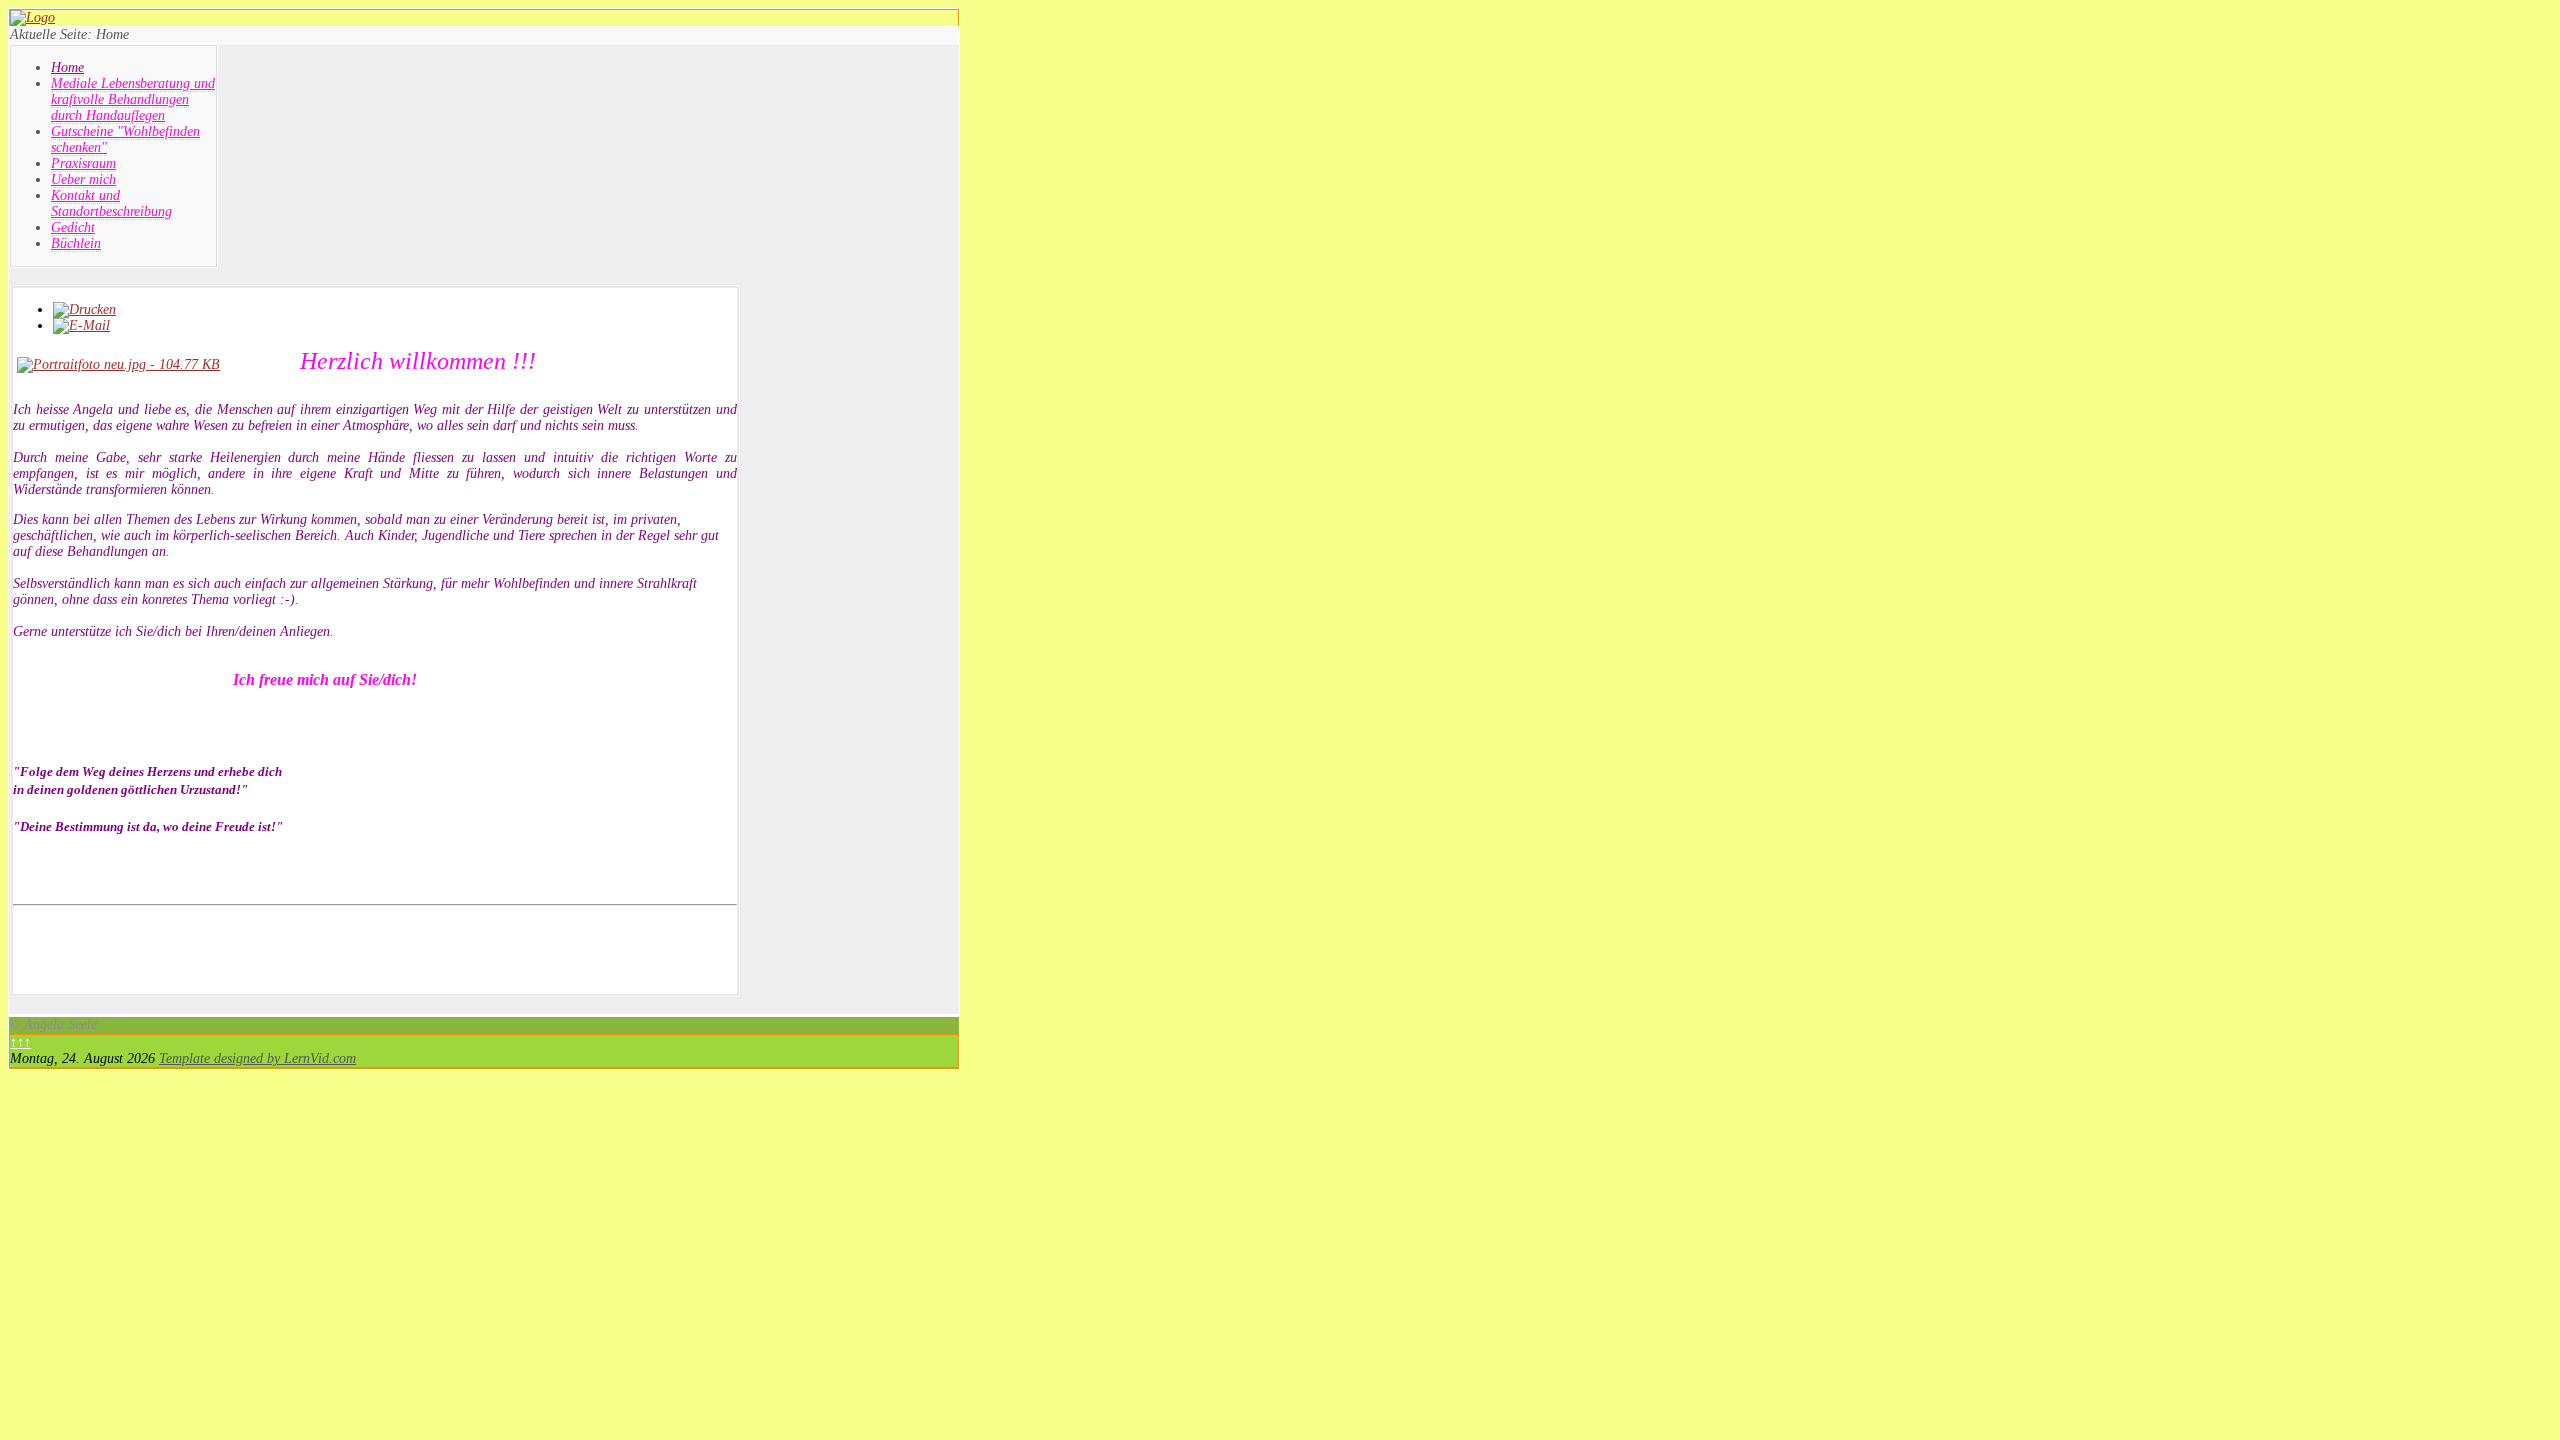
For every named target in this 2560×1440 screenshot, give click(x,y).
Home (67, 67)
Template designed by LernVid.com (257, 1058)
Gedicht (73, 227)
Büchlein (76, 243)
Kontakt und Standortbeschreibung (111, 203)
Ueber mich (83, 179)
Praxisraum (83, 163)
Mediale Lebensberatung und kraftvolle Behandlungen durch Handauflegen (133, 99)
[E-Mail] (81, 325)
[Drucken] (84, 309)
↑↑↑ (20, 1042)
